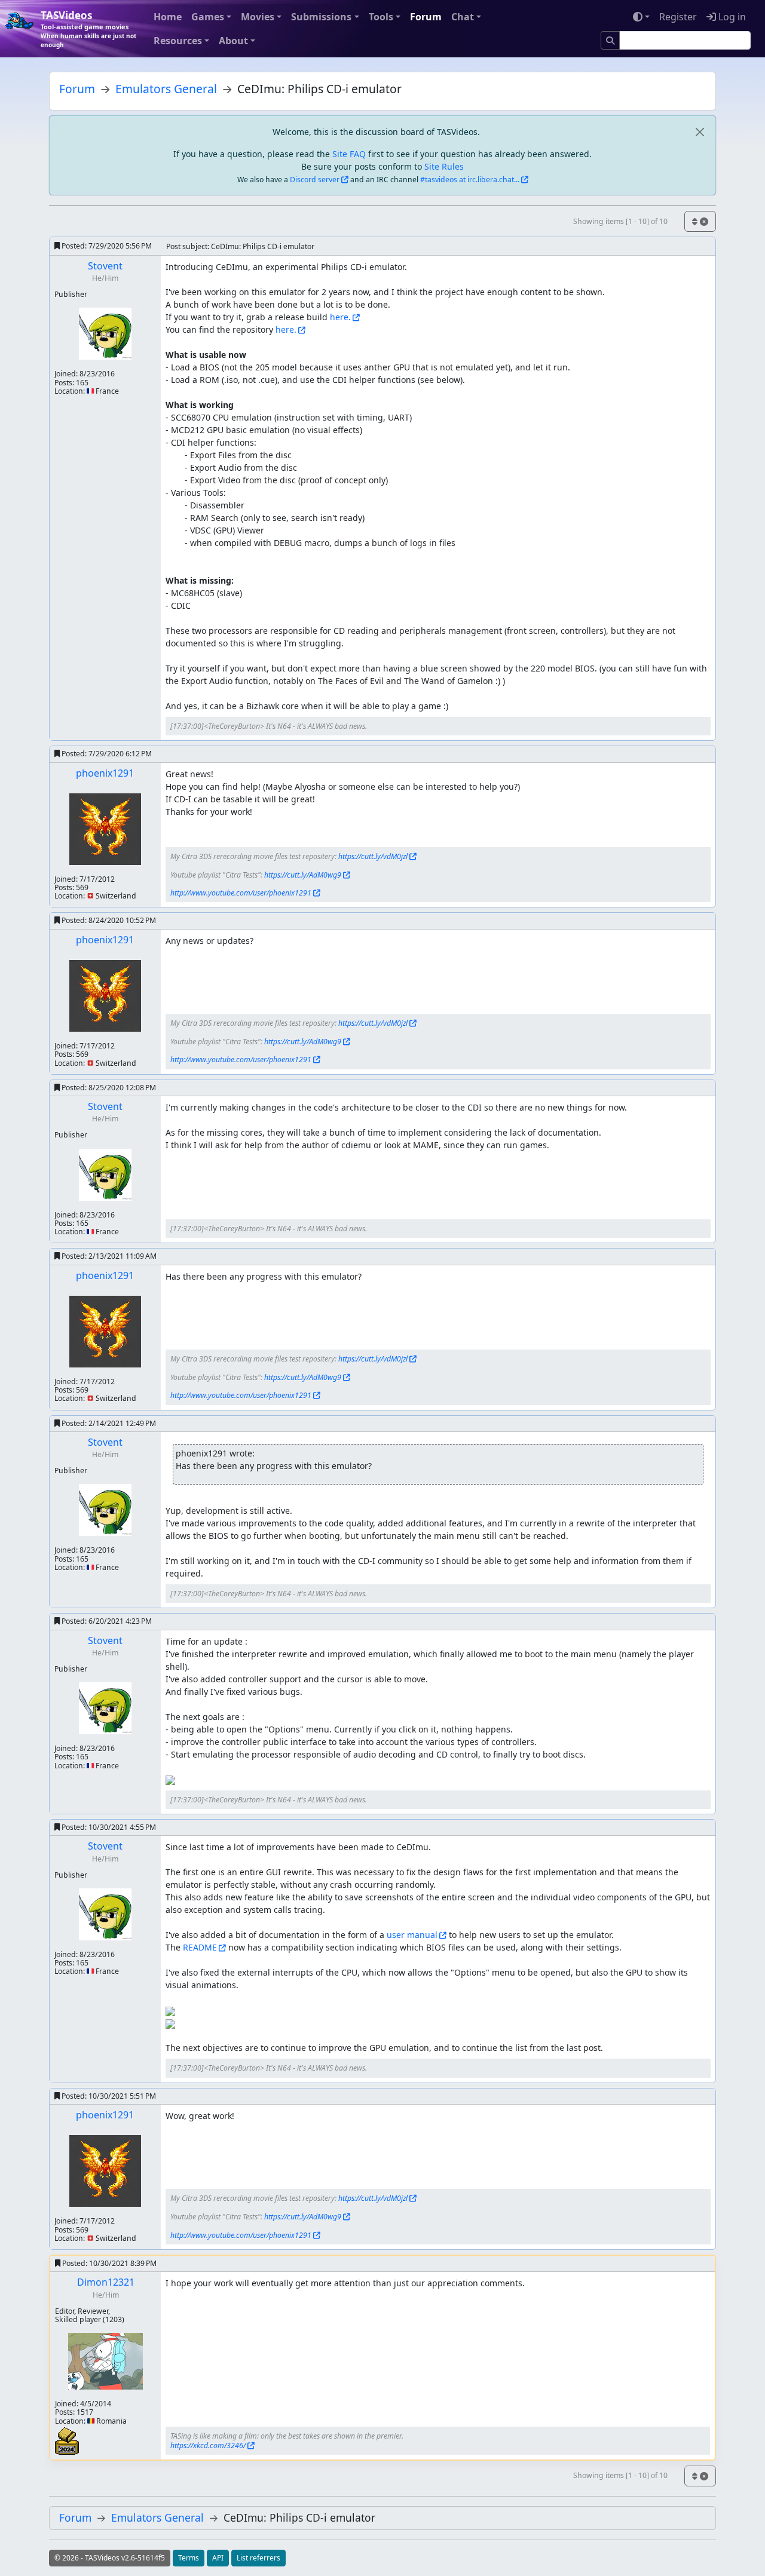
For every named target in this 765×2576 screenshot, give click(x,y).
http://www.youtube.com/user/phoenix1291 (241, 893)
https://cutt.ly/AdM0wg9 (303, 875)
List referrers (258, 2558)
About (233, 41)
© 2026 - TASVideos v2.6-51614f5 (110, 2558)
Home (168, 17)
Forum (426, 17)
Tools (381, 17)
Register (678, 17)
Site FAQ (349, 154)
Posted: (106, 246)
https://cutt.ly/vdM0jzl (373, 856)
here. (340, 317)
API (218, 2558)
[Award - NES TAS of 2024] (67, 2440)
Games (208, 17)
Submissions (321, 17)
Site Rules (444, 166)
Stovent (105, 266)
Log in (731, 17)
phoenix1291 (105, 773)
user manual (412, 1935)
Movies (258, 17)
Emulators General (166, 89)
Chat (463, 17)
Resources (178, 41)
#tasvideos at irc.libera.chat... (470, 180)
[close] (700, 132)
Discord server (315, 180)
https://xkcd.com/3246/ (208, 2445)
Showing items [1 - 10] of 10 (620, 221)
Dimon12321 (106, 2282)
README (200, 1947)
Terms (189, 2558)
